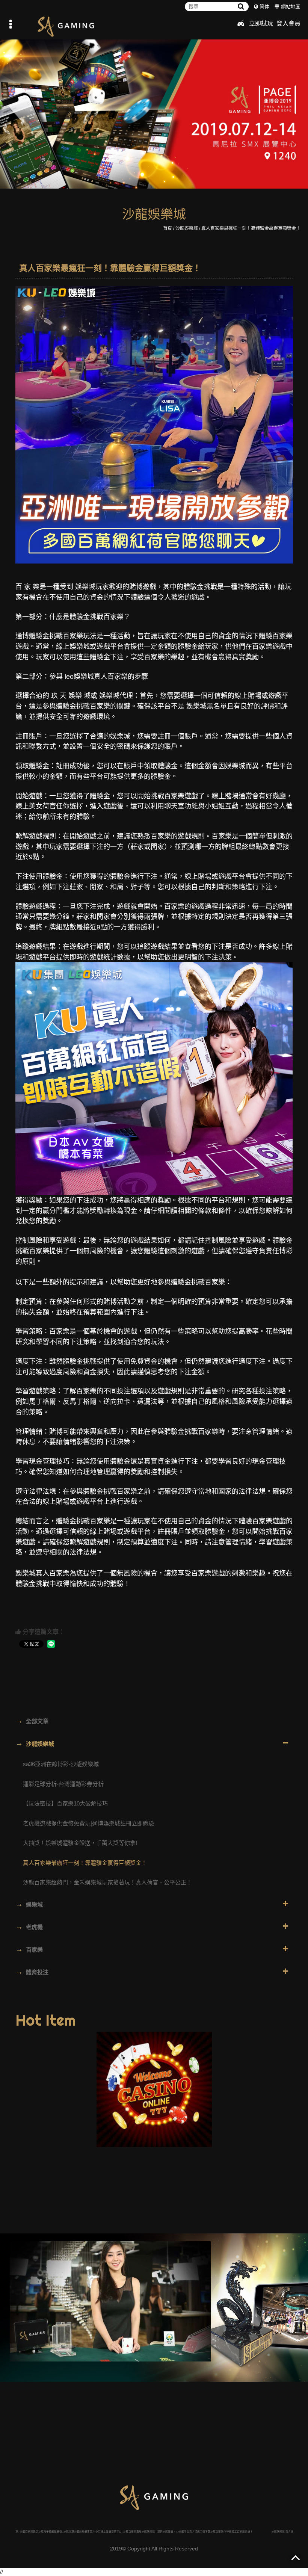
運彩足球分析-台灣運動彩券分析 (63, 1784)
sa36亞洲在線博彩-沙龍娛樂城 (61, 1764)
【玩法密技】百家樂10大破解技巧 (65, 1803)
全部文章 (32, 1721)
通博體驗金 (32, 636)
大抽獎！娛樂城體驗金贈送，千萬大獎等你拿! (80, 1843)
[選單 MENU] (11, 24)
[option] (154, 111)
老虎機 (29, 1926)
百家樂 (29, 1949)
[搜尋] (241, 7)
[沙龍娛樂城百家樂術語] (66, 26)
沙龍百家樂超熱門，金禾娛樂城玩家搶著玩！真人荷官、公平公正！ (107, 1882)
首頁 (168, 228)
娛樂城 (85, 587)
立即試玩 (261, 23)
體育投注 (32, 1972)
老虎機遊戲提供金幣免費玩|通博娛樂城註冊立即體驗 (88, 1823)
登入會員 (288, 23)
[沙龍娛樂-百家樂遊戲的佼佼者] (154, 111)
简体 (264, 7)
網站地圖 (291, 7)
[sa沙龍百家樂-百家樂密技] (110, 2301)
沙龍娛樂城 (187, 228)
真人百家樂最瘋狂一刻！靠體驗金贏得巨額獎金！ (251, 228)
